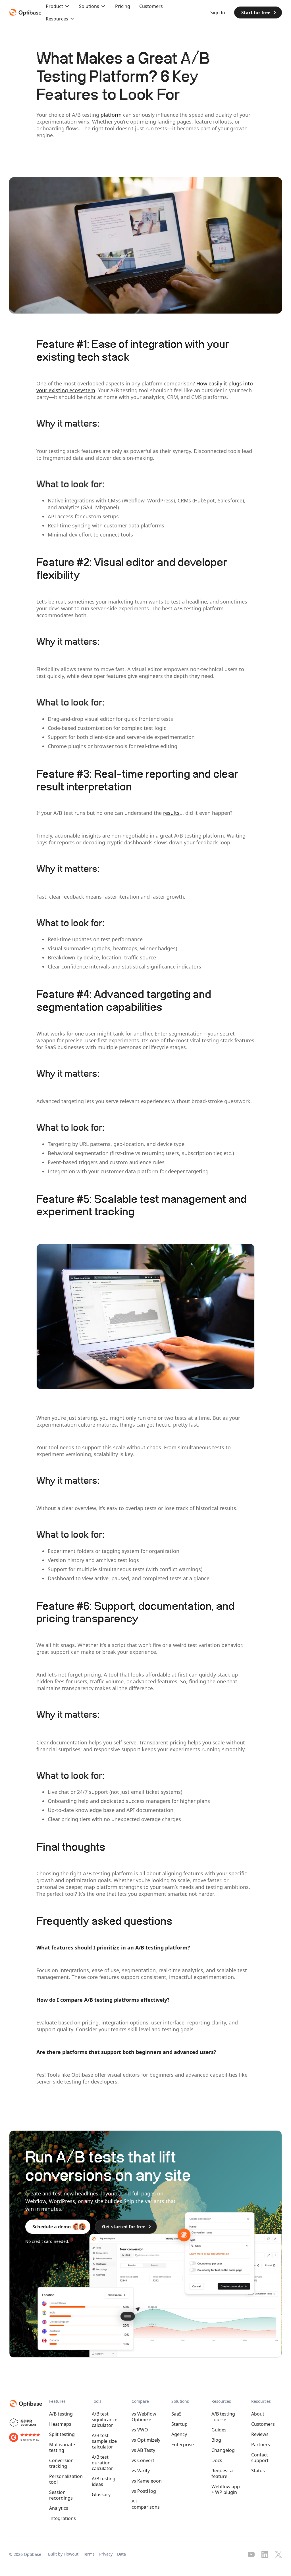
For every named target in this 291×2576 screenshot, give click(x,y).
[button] (58, 6)
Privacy (106, 2554)
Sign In (218, 12)
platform (111, 115)
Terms (89, 2554)
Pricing (123, 6)
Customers (151, 6)
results (171, 813)
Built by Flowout (63, 2554)
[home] (24, 12)
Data (121, 2554)
